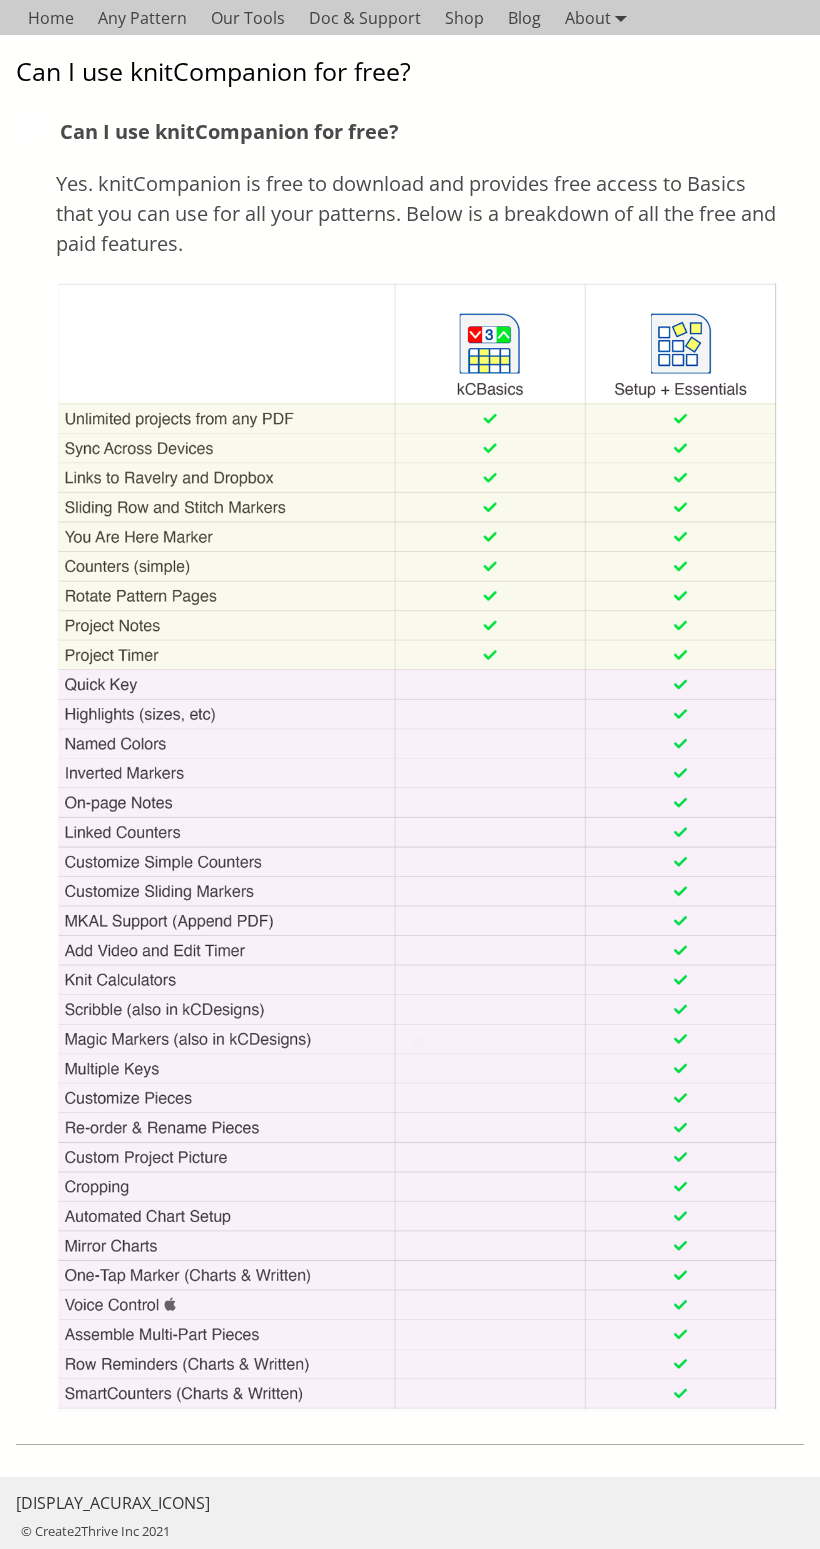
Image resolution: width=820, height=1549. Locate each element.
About (588, 18)
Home (51, 18)
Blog (524, 18)
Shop (464, 18)
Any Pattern (142, 18)
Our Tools (248, 18)
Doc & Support (365, 18)
